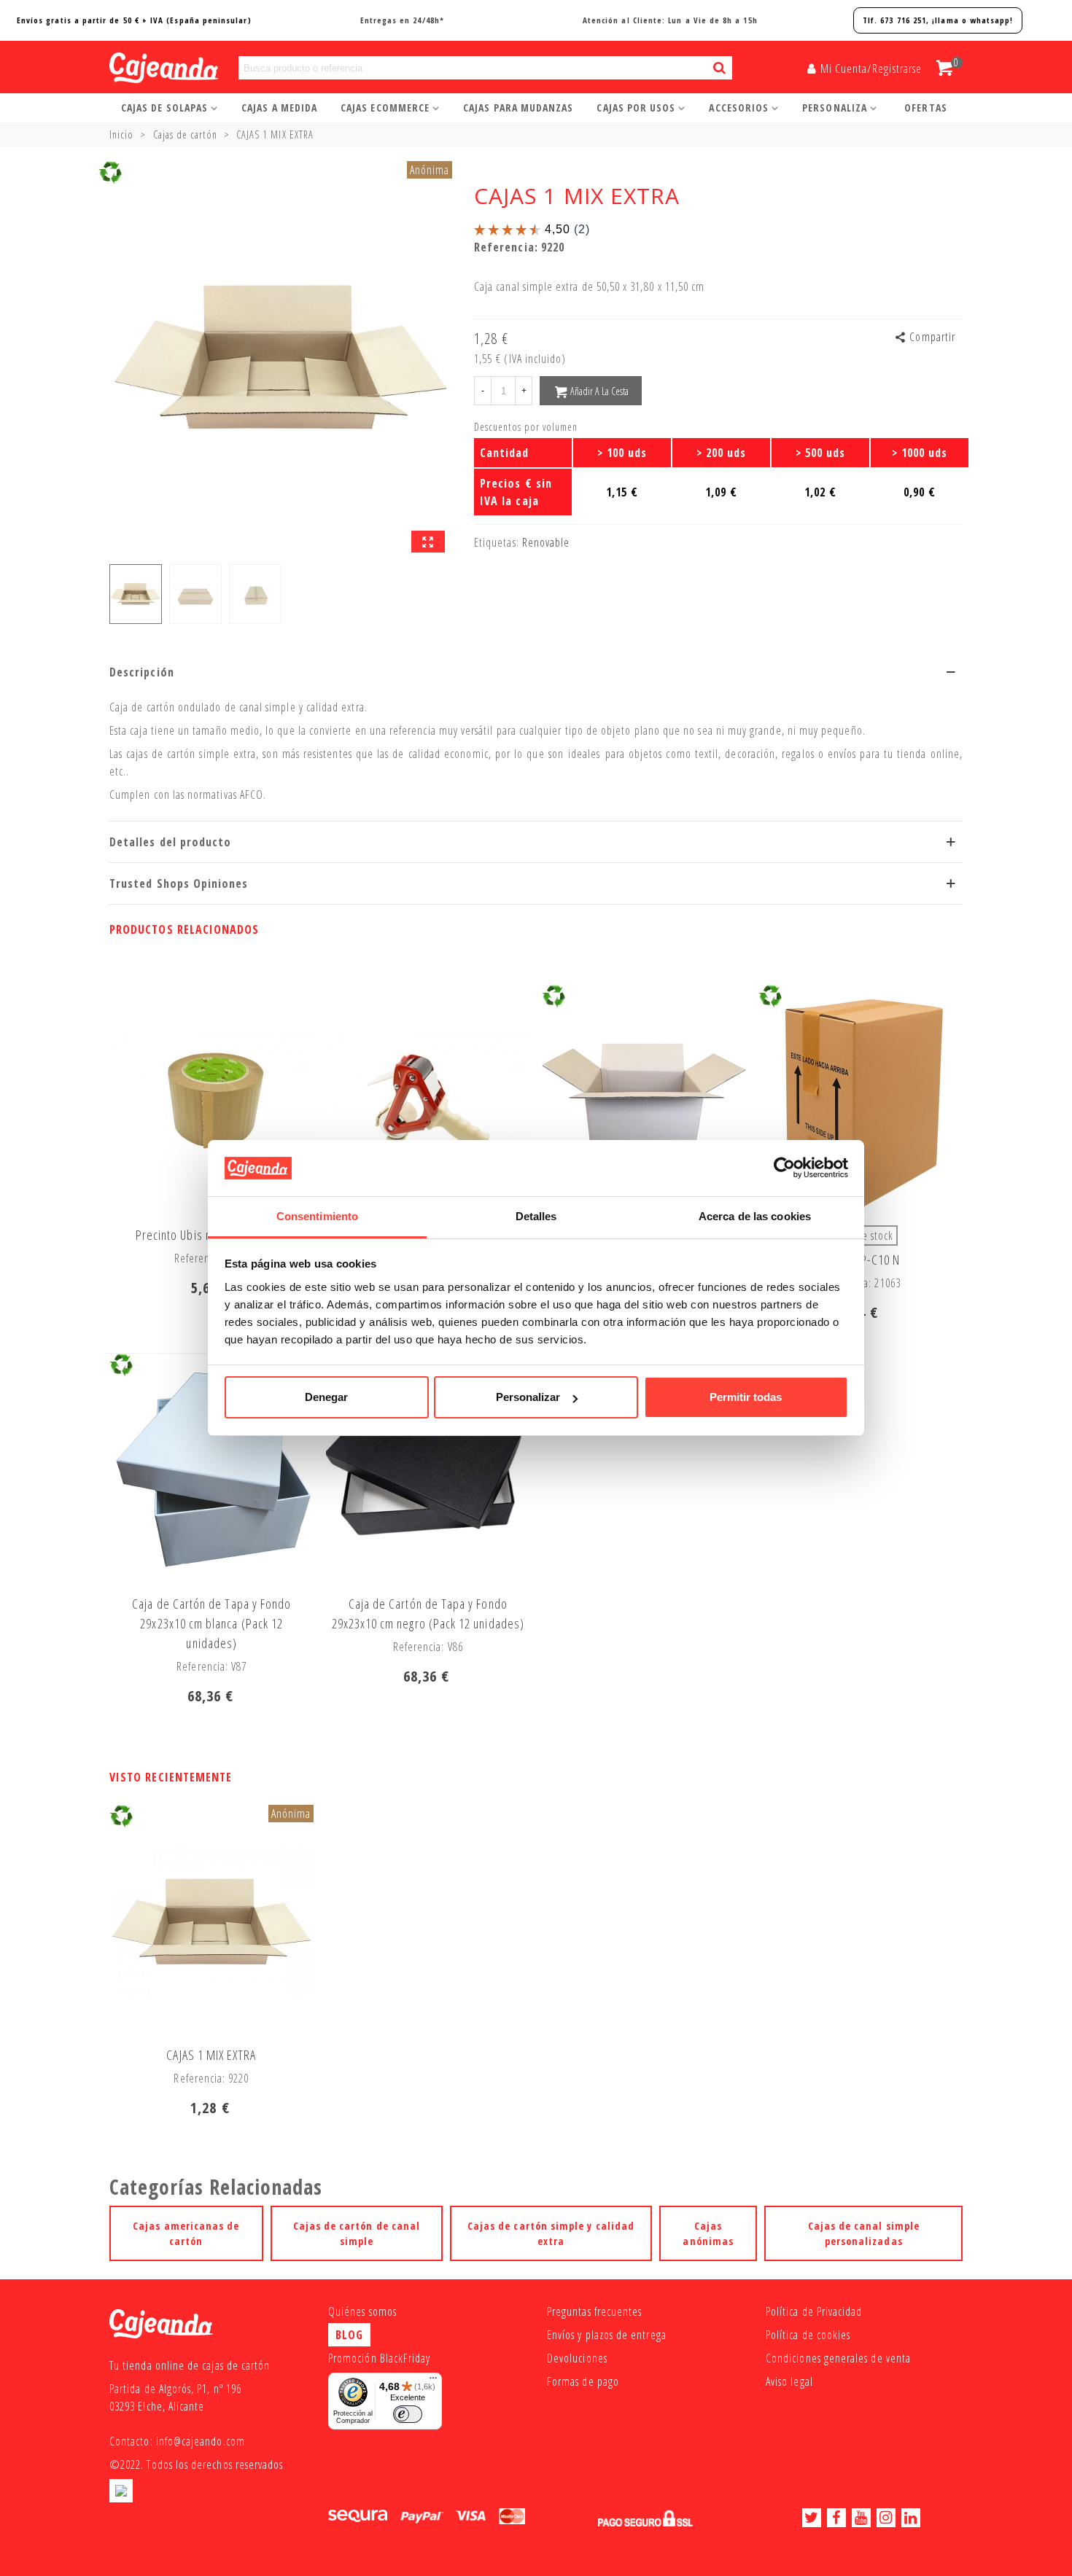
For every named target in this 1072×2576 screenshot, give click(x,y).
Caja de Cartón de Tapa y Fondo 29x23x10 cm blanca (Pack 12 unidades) (211, 1623)
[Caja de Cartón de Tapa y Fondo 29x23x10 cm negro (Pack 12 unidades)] (428, 1470)
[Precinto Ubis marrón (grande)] (211, 1101)
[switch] (408, 2414)
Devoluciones (577, 2358)
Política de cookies (808, 2335)
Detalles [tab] (536, 1216)
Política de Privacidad (814, 2311)
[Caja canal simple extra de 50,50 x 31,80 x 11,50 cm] (428, 542)
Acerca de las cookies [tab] (755, 1216)
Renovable (546, 542)
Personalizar (528, 1397)
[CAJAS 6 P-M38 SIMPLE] (644, 1101)
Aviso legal (789, 2381)
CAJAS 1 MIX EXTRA (211, 2055)
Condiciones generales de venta (838, 2358)
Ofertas (925, 108)
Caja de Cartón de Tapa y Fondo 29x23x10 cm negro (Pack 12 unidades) (428, 1613)
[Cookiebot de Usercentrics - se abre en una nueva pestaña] (784, 1168)
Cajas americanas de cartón (186, 2233)
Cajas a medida (279, 108)
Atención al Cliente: (670, 20)
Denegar (326, 1397)
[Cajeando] (146, 68)
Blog (349, 2335)
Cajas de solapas (164, 108)
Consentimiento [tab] (317, 1216)
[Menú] (433, 2381)
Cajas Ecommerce (385, 108)
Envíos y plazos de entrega (607, 2335)
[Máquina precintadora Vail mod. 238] (428, 1101)
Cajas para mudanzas (518, 108)
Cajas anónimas (708, 2233)
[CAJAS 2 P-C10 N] (861, 1101)
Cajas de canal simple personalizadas (864, 2233)
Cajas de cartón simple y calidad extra (551, 2233)
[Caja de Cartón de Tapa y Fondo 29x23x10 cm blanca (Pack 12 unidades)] (211, 1470)
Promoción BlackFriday (379, 2358)
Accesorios (739, 108)
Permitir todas (746, 1397)
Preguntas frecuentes (594, 2311)
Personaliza (835, 108)
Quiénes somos (362, 2311)
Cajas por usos (636, 108)
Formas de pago (583, 2381)
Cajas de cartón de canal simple (357, 2233)
